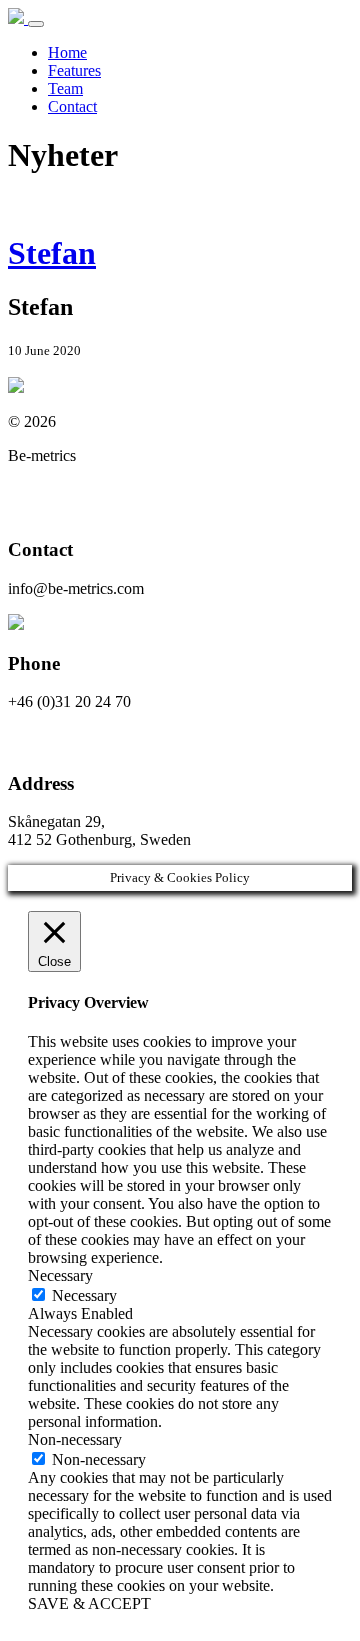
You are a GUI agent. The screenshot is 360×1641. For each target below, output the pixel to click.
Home (67, 52)
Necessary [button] (60, 1275)
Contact (72, 106)
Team (65, 88)
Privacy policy (53, 489)
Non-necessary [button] (75, 1439)
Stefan (52, 253)
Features (74, 70)
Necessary (84, 1295)
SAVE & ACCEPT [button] (89, 1603)
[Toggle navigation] (36, 24)
